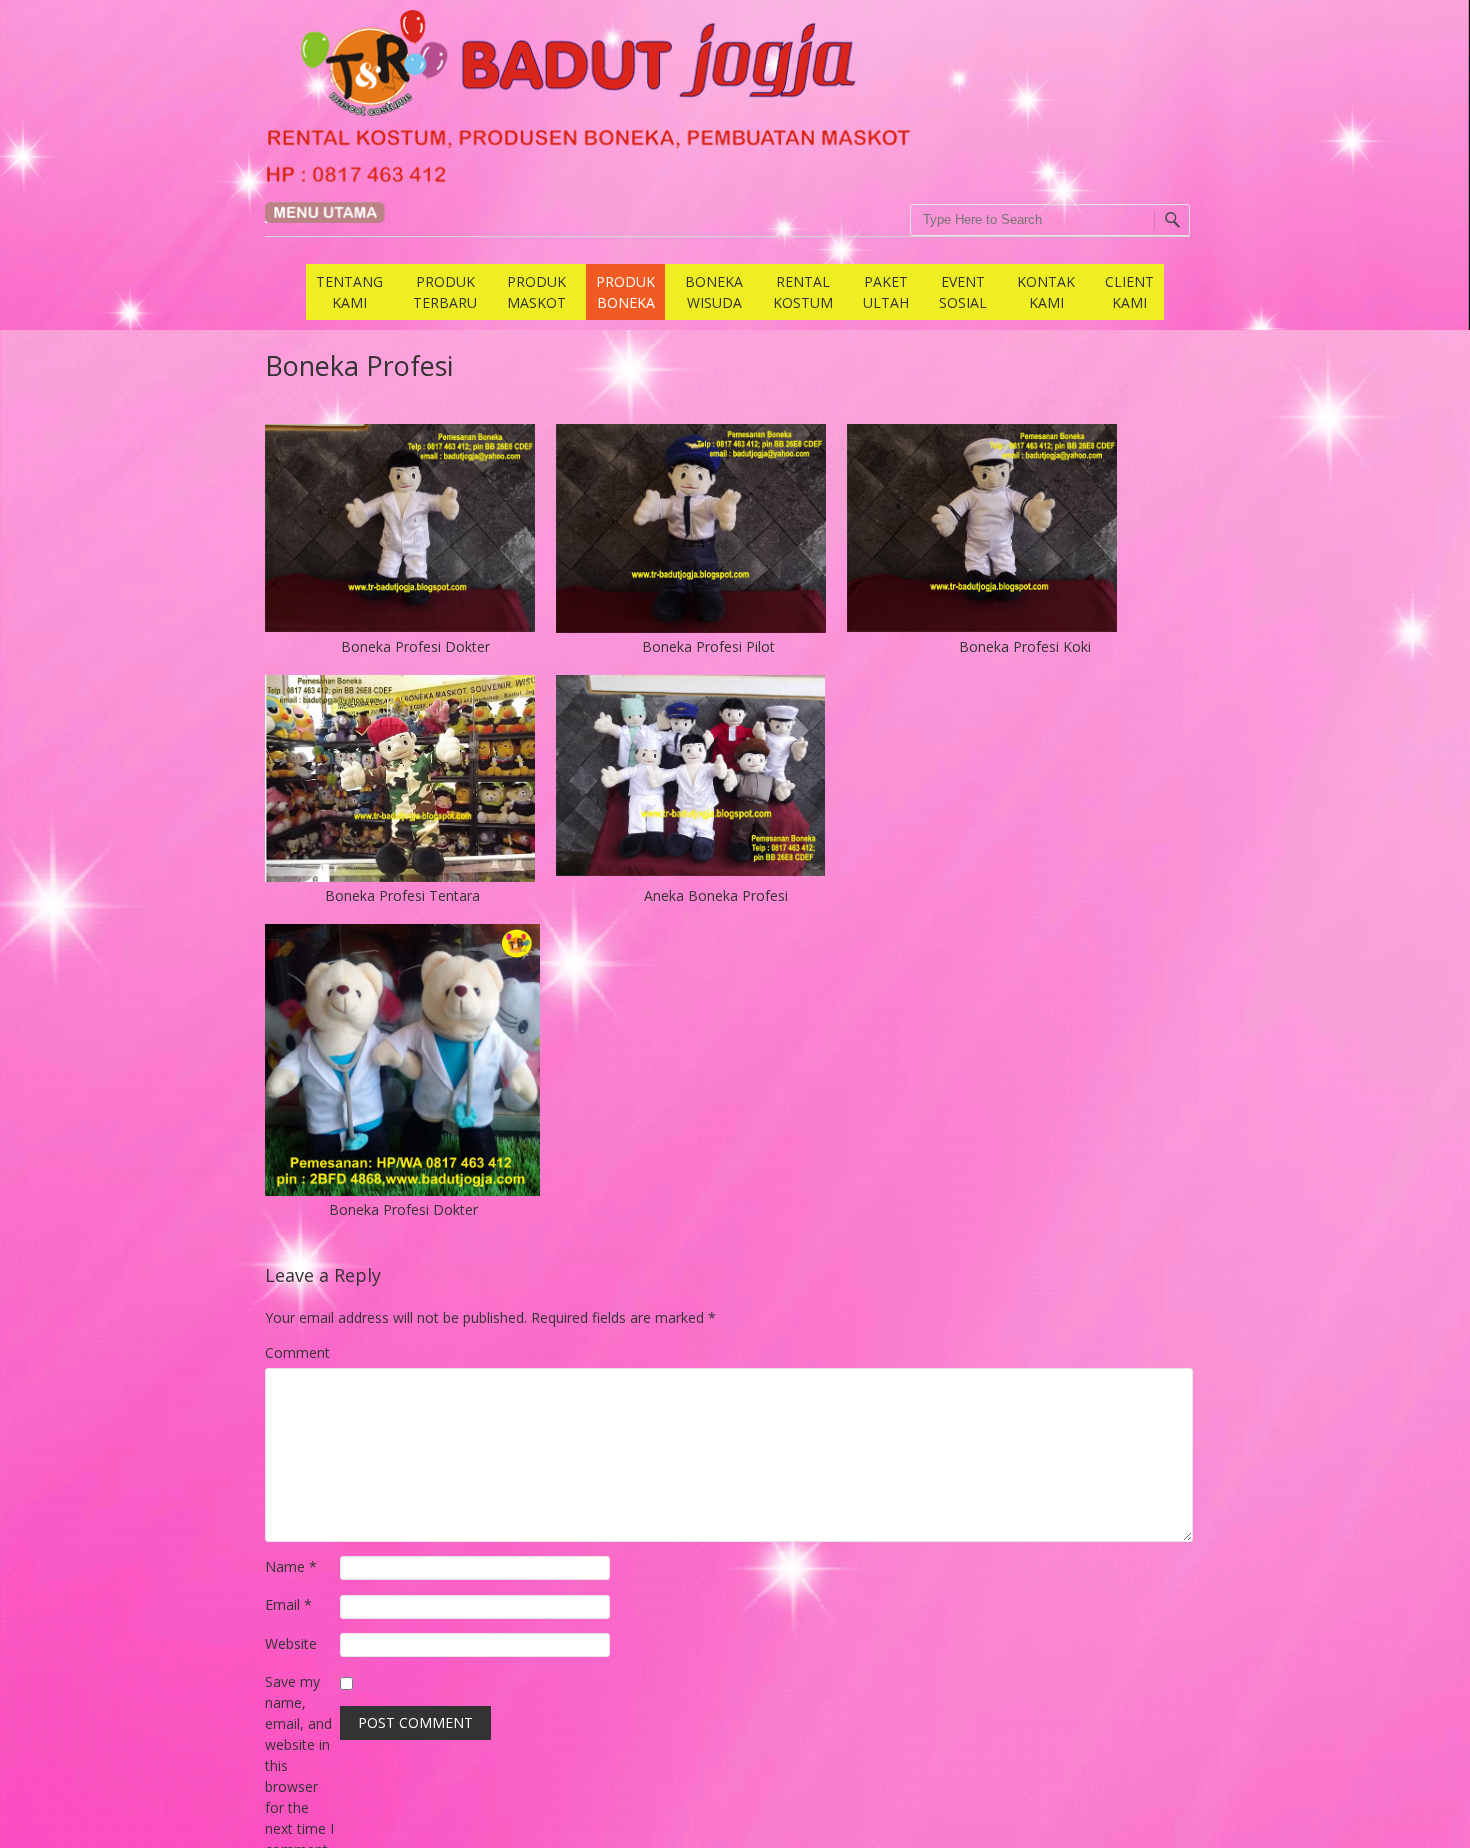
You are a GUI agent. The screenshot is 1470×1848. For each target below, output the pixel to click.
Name (291, 1566)
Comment (297, 1352)
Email (288, 1604)
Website (291, 1643)
